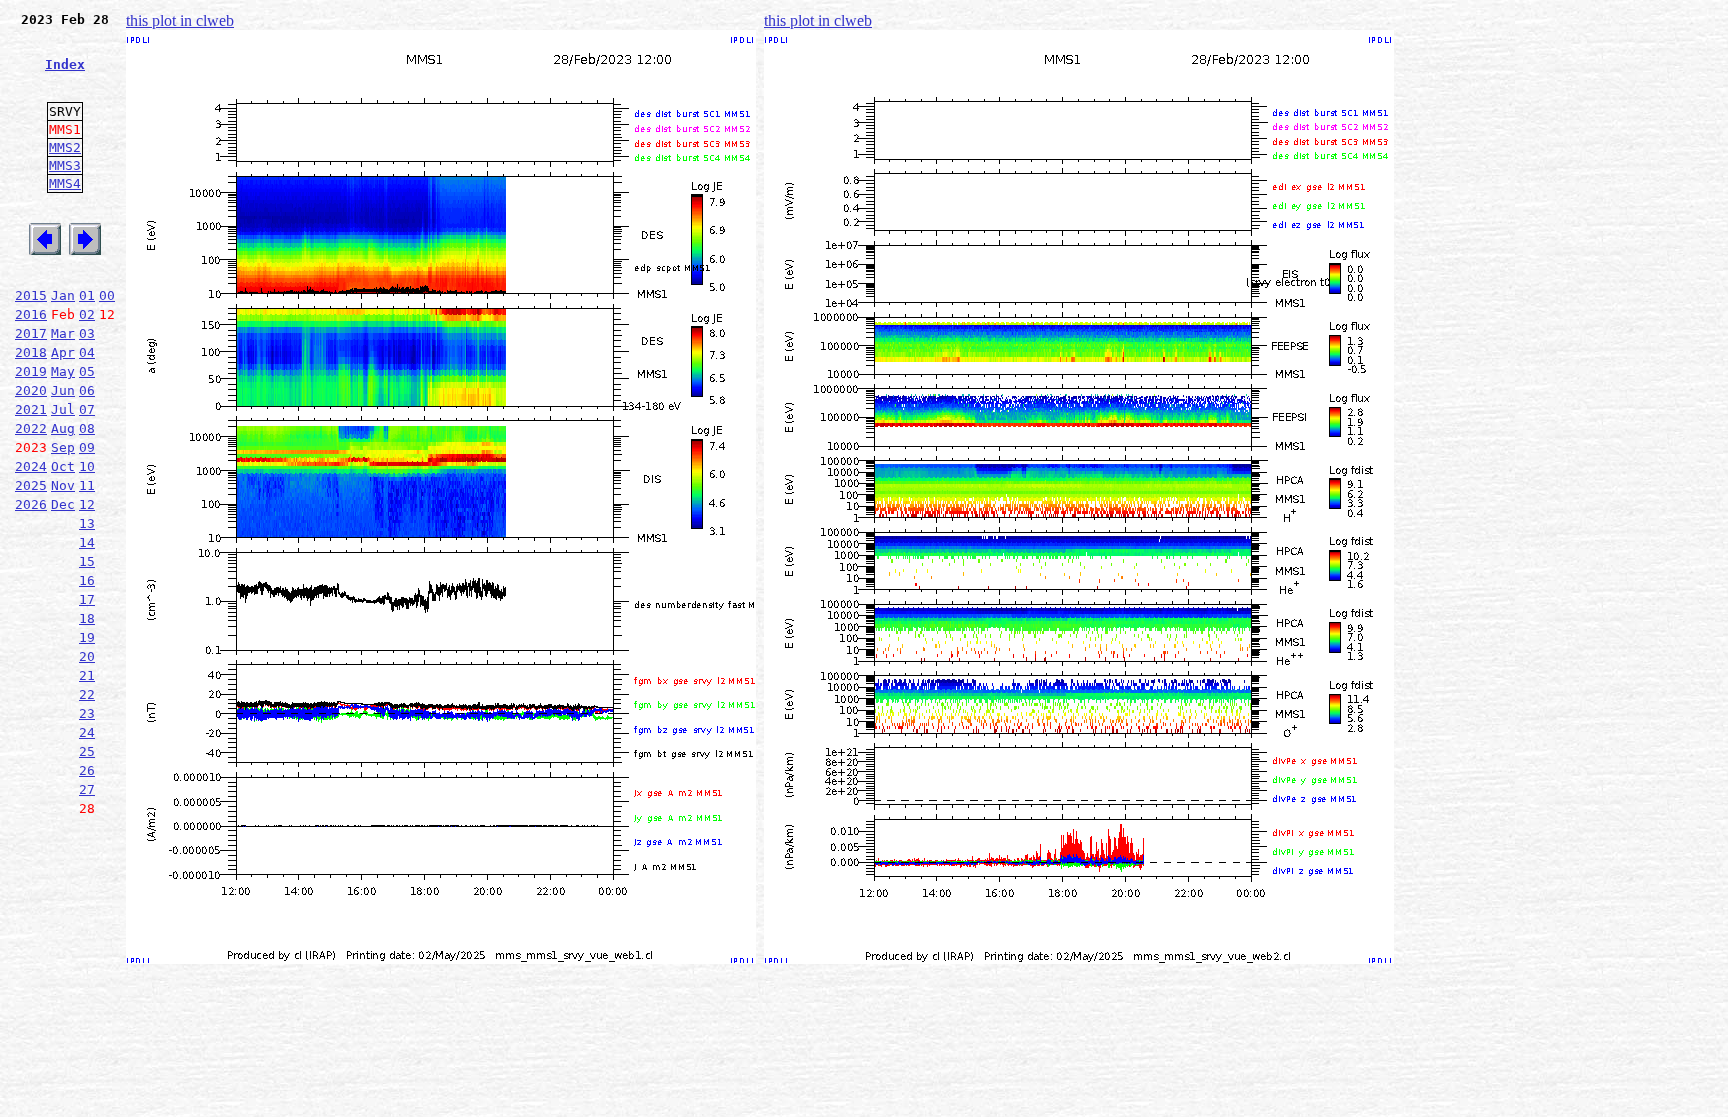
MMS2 (65, 147)
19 (87, 637)
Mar (63, 333)
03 (87, 333)
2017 (31, 333)
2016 (31, 314)
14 (87, 542)
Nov (63, 485)
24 (87, 732)
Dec (63, 504)
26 (87, 770)
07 (87, 409)
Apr (63, 352)
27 (87, 789)
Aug (63, 428)
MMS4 (65, 183)
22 (87, 694)
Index (65, 64)
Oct (63, 466)
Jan (63, 295)
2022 (31, 428)
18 (87, 618)
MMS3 (65, 165)
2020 (31, 390)
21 (87, 675)
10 (87, 466)
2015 (31, 295)
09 (87, 447)
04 (87, 352)
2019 (31, 371)
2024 (31, 466)
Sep (63, 447)
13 (87, 523)
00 (107, 295)
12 (87, 504)
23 (87, 713)
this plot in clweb (180, 20)
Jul (63, 409)
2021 (31, 409)
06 (87, 390)
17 (87, 599)
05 (87, 371)
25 (87, 751)
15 (87, 561)
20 (87, 656)
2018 (31, 352)
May (63, 371)
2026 (31, 504)
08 (87, 428)
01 (87, 295)
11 (87, 485)
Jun (63, 390)
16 (87, 580)
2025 (31, 485)
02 (87, 314)
